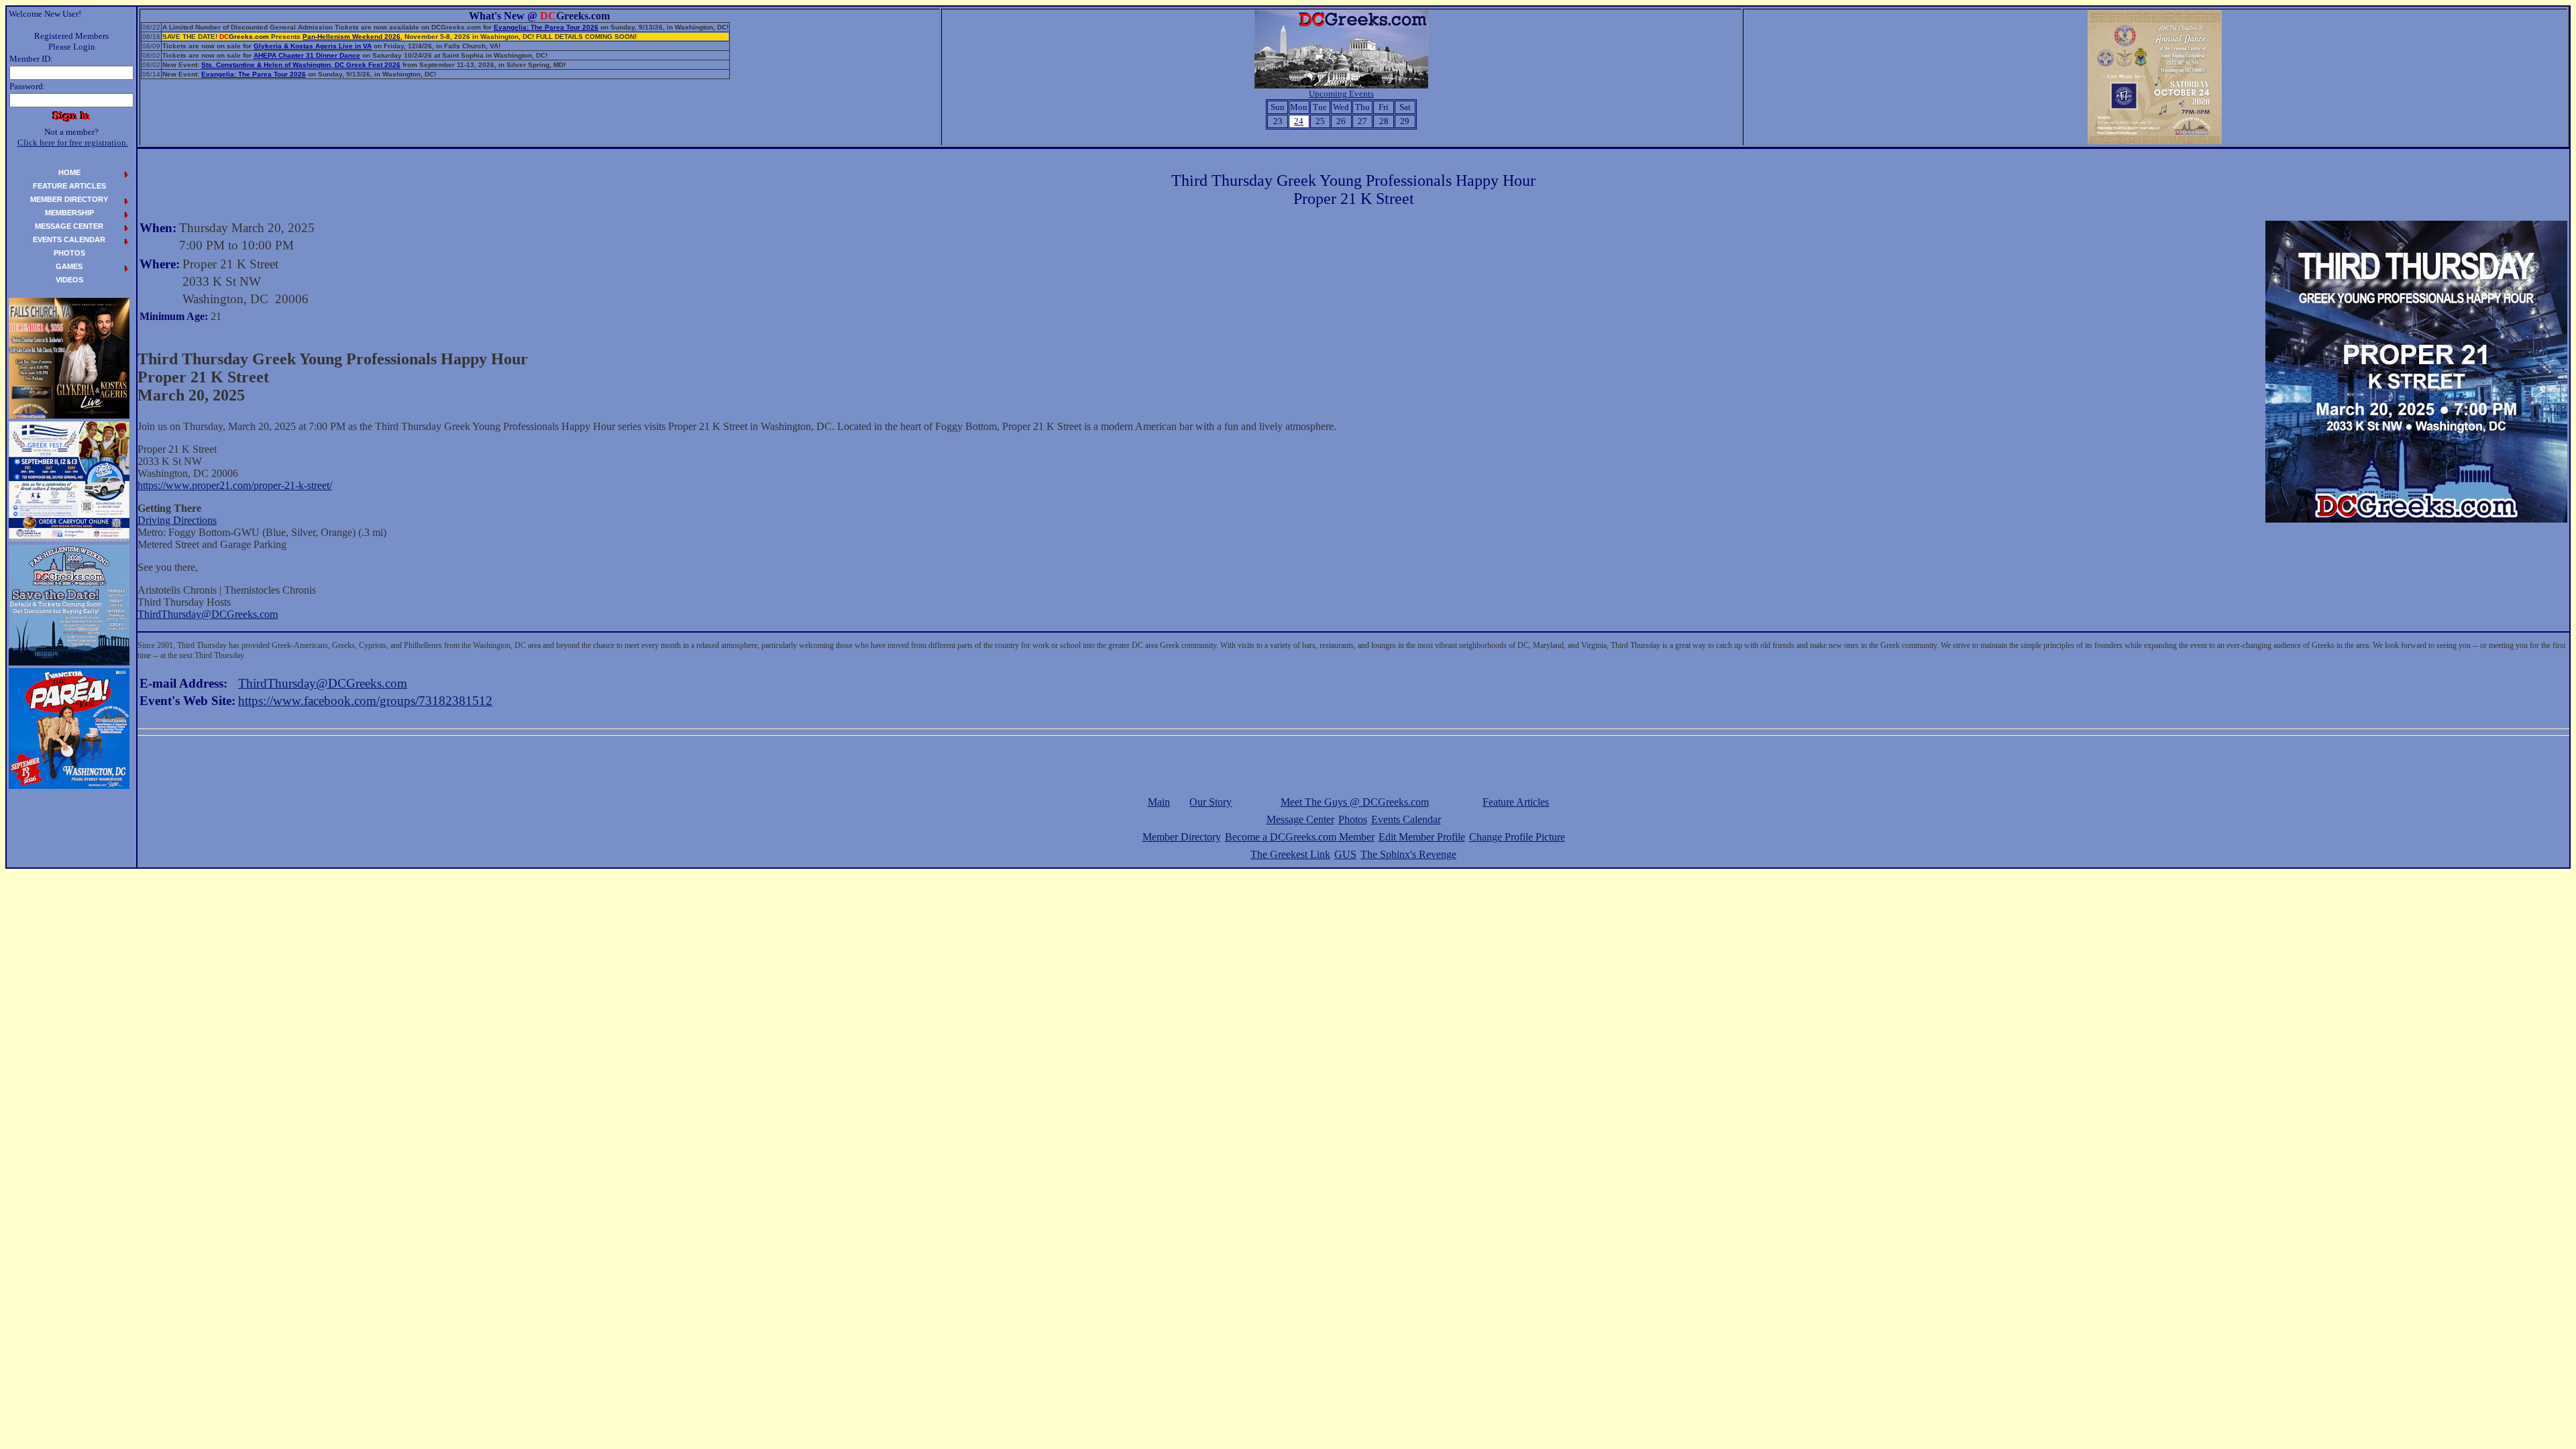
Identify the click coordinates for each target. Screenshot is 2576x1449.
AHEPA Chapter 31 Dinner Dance (307, 55)
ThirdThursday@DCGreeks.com (208, 614)
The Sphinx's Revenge (1408, 854)
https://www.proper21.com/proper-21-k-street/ (235, 485)
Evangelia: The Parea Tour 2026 (546, 27)
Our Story (1211, 802)
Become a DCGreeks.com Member (1300, 837)
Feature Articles (1516, 802)
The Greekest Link (1290, 854)
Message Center (1300, 819)
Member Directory (1182, 837)
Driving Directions (177, 520)
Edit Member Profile (1422, 837)
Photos (1353, 819)
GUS (1345, 854)
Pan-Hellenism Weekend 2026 (352, 37)
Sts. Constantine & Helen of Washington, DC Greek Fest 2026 (301, 65)
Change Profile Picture (1517, 837)
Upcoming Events (1341, 94)
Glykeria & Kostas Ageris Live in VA (313, 46)
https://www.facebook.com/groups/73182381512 (365, 701)
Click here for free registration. (73, 143)
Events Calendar (1406, 819)
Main (1159, 802)
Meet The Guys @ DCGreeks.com (1355, 802)
